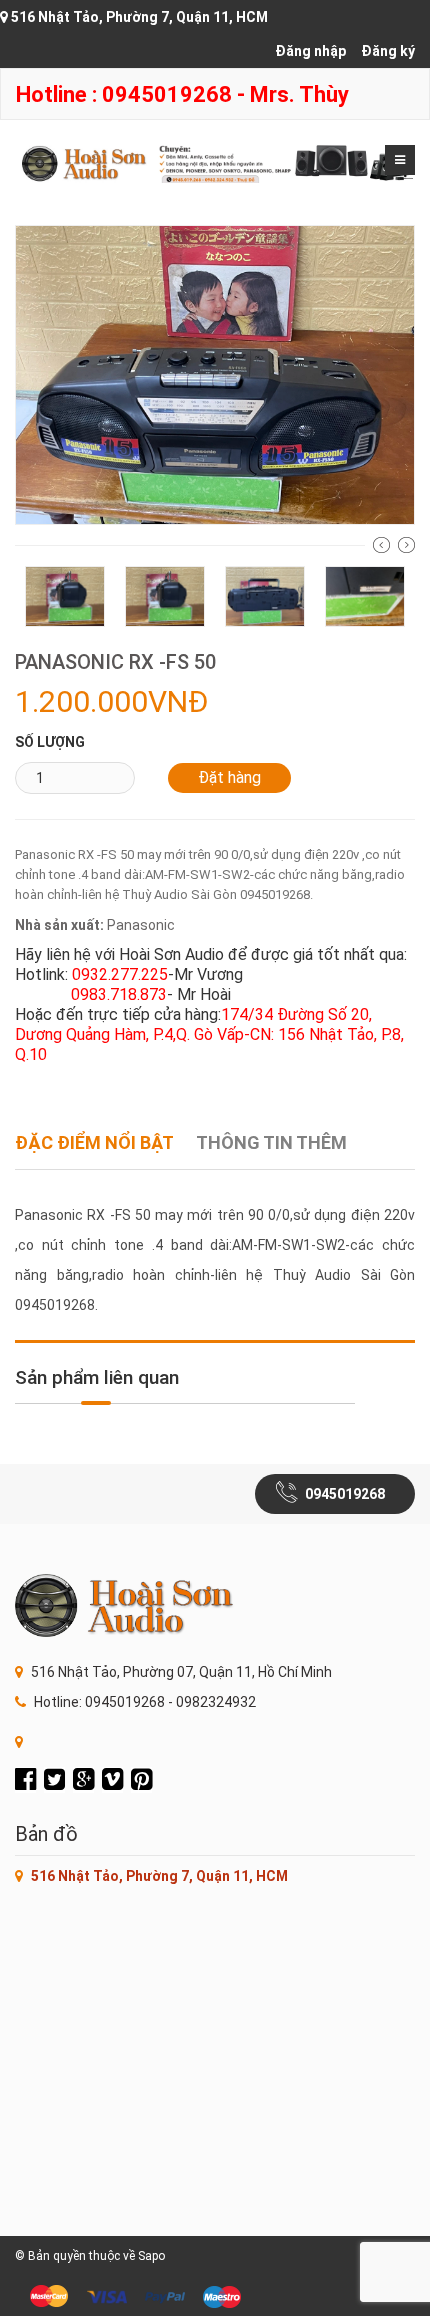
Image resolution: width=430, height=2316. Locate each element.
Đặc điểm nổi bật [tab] (94, 1142)
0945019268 (345, 1494)
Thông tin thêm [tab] (271, 1142)
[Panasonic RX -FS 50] (215, 374)
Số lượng (50, 742)
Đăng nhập (310, 51)
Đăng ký (388, 51)
